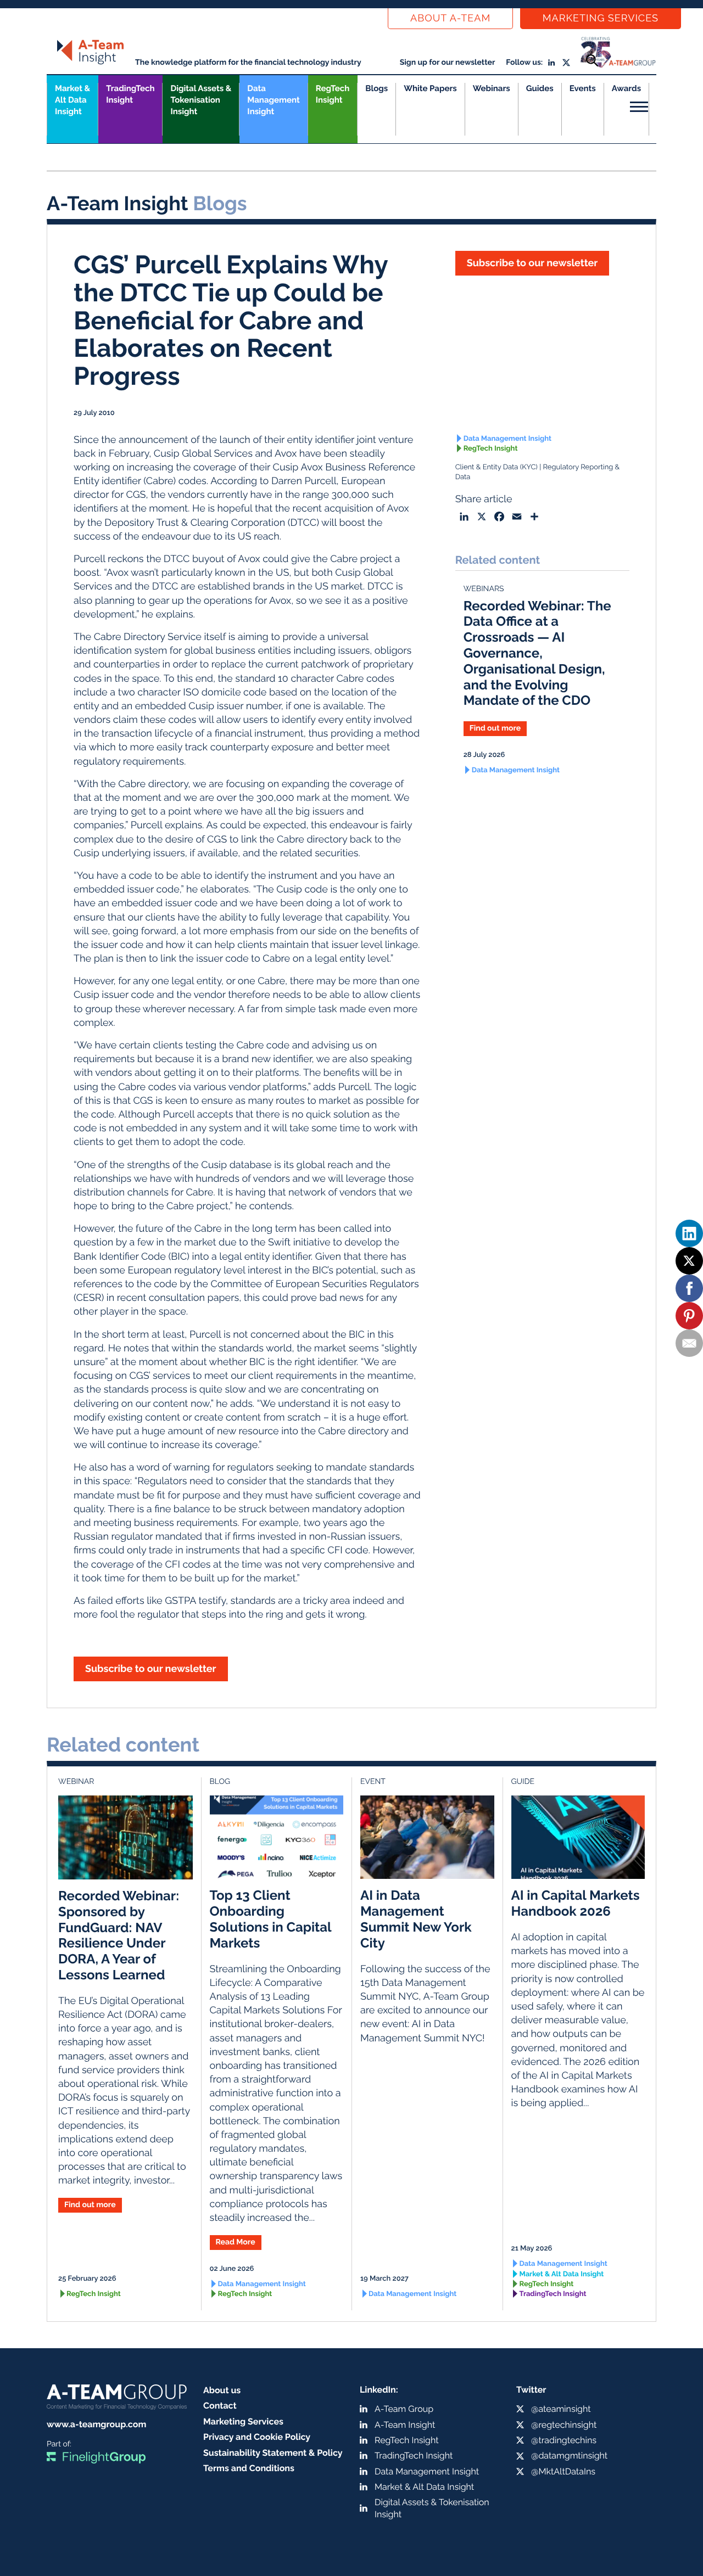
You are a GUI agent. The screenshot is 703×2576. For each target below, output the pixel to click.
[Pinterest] (689, 1316)
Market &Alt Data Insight (72, 100)
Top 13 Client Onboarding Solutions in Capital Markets (271, 1919)
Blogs (376, 88)
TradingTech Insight (130, 94)
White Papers (430, 88)
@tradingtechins (564, 2440)
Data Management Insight (273, 100)
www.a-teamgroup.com (96, 2424)
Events (583, 88)
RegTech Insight (333, 94)
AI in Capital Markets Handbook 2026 (576, 1903)
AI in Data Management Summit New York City (416, 1919)
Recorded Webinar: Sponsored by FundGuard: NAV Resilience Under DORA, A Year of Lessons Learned (119, 1935)
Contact (220, 2406)
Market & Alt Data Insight (562, 2274)
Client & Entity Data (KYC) (496, 467)
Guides (540, 88)
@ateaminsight (561, 2409)
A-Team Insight (405, 2425)
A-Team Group (404, 2409)
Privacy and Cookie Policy (257, 2437)
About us (222, 2390)
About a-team (450, 18)
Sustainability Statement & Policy (273, 2453)
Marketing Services (601, 18)
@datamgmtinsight (569, 2456)
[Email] (689, 1343)
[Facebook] (689, 1288)
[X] (689, 1261)
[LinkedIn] (689, 1233)
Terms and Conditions (249, 2468)
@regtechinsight (564, 2425)
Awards (626, 88)
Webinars (492, 88)
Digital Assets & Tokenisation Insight (201, 100)
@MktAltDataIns (563, 2471)
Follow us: (524, 63)
